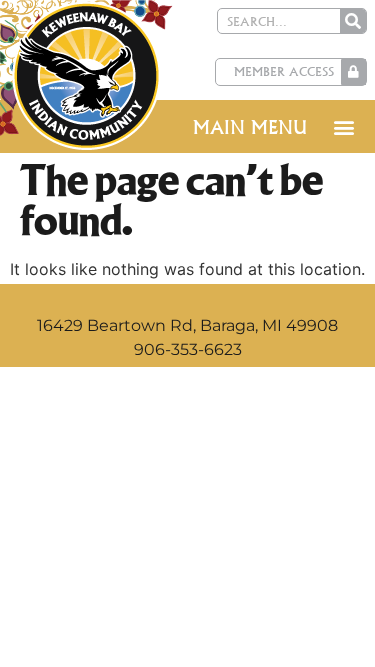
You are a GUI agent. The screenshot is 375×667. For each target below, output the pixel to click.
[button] (343, 126)
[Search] (353, 21)
